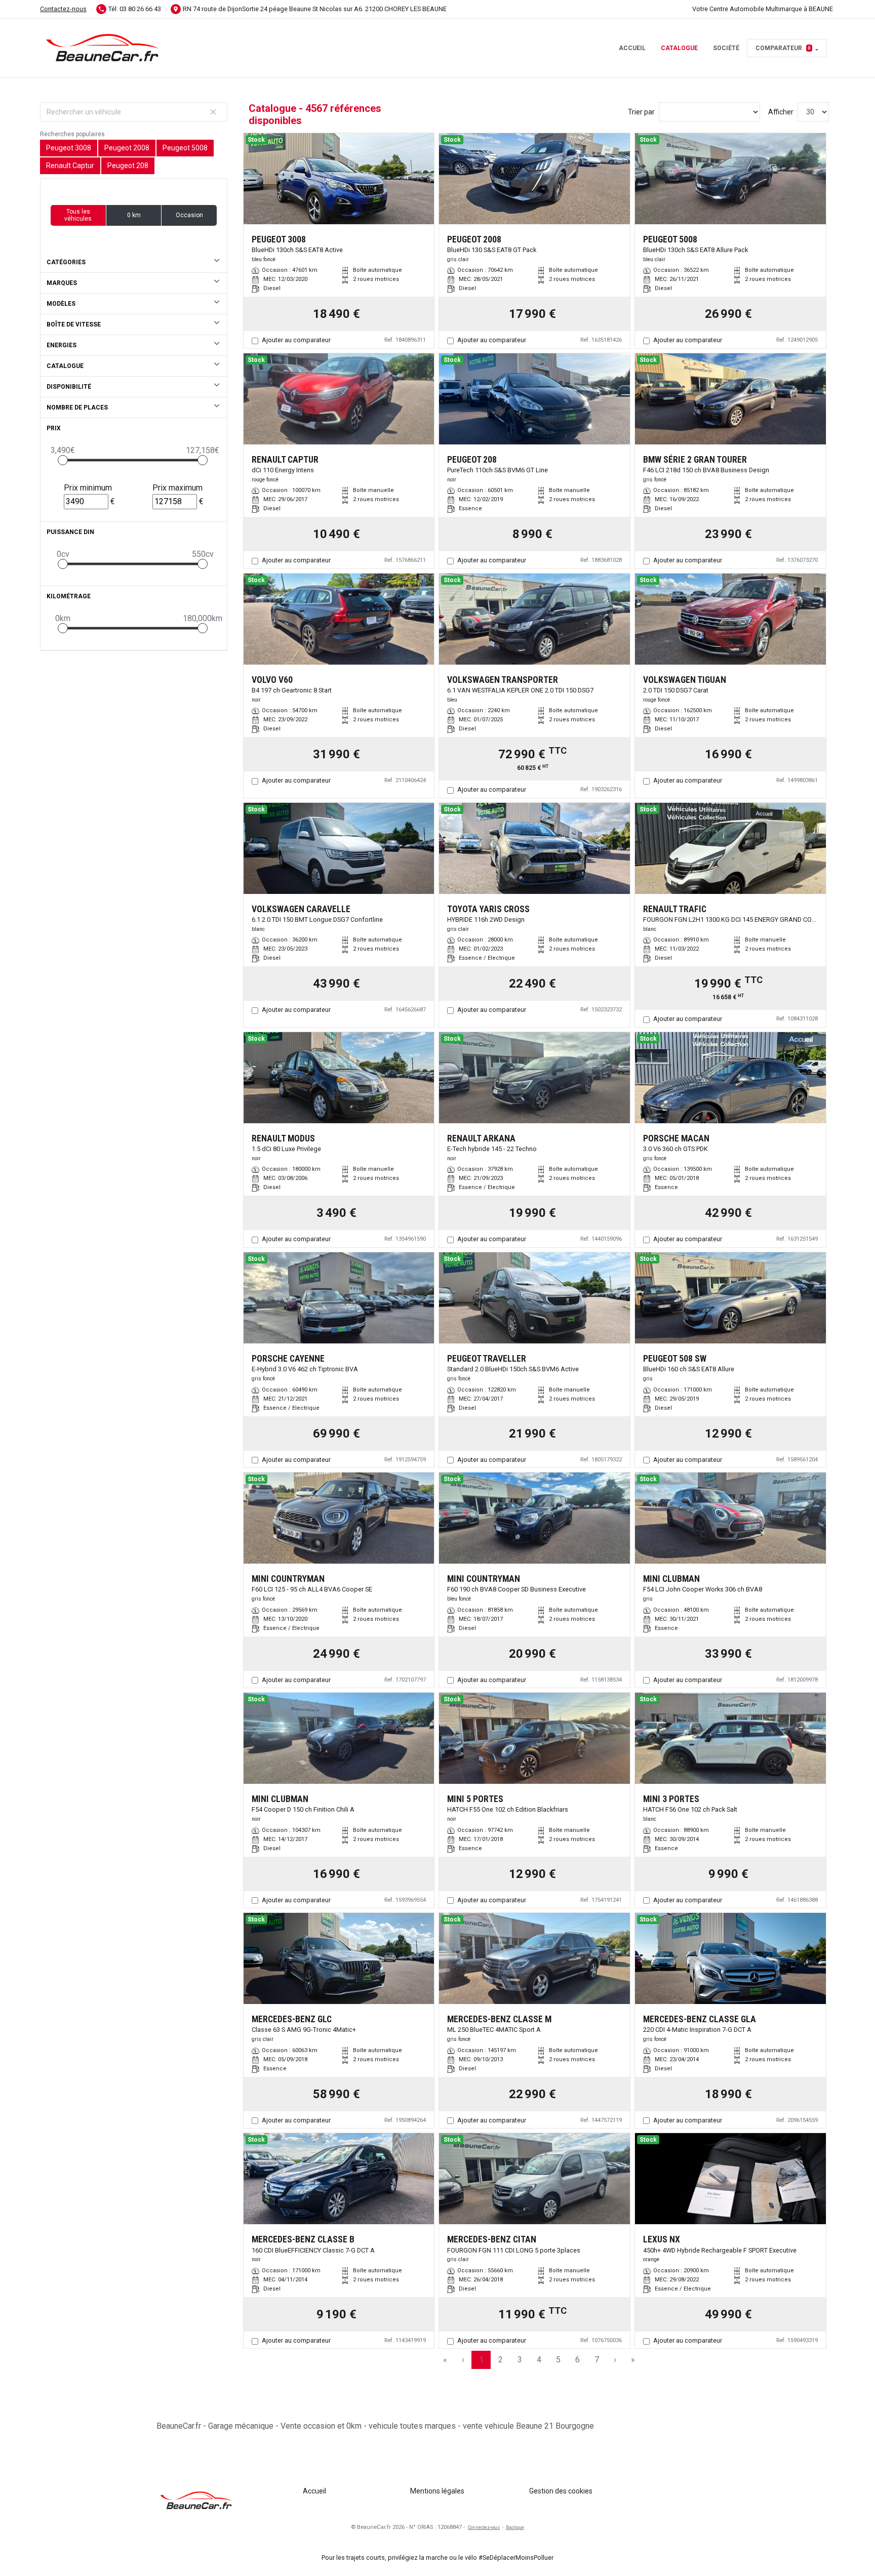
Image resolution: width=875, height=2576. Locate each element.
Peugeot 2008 (127, 148)
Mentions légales (437, 2491)
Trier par (641, 112)
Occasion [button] (189, 215)
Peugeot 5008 (185, 148)
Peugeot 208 (128, 166)
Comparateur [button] (783, 48)
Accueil (632, 48)
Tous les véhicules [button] (78, 215)
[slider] (63, 460)
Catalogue (679, 48)
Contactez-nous (63, 9)
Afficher (781, 112)
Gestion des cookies (561, 2491)
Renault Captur (70, 166)
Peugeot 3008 (69, 148)
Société (726, 48)
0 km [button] (134, 215)
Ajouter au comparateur (296, 340)
